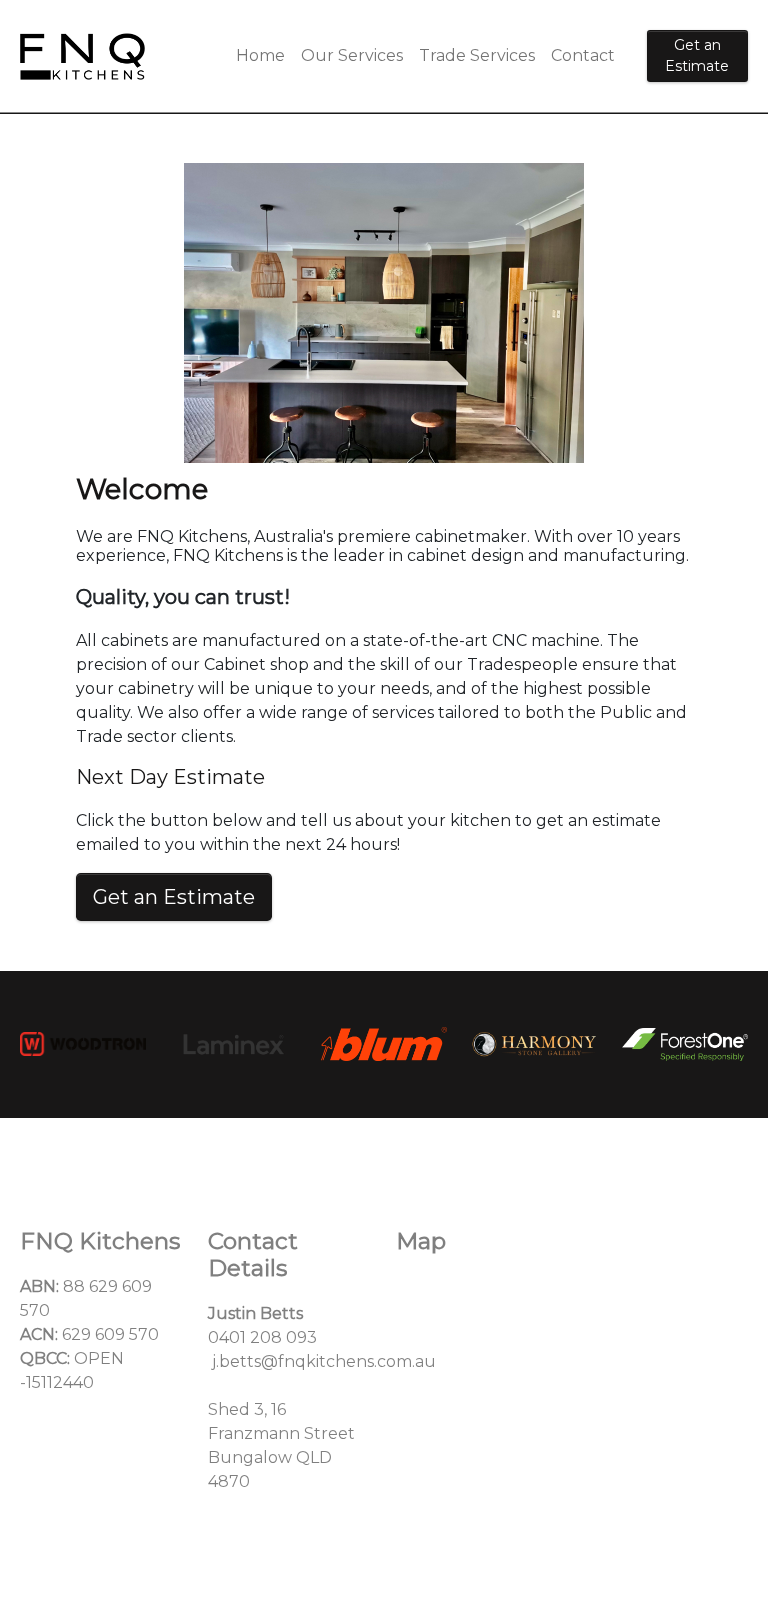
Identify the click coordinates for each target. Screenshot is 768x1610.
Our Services (352, 55)
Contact (583, 55)
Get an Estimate (697, 55)
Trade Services (477, 55)
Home (260, 55)
